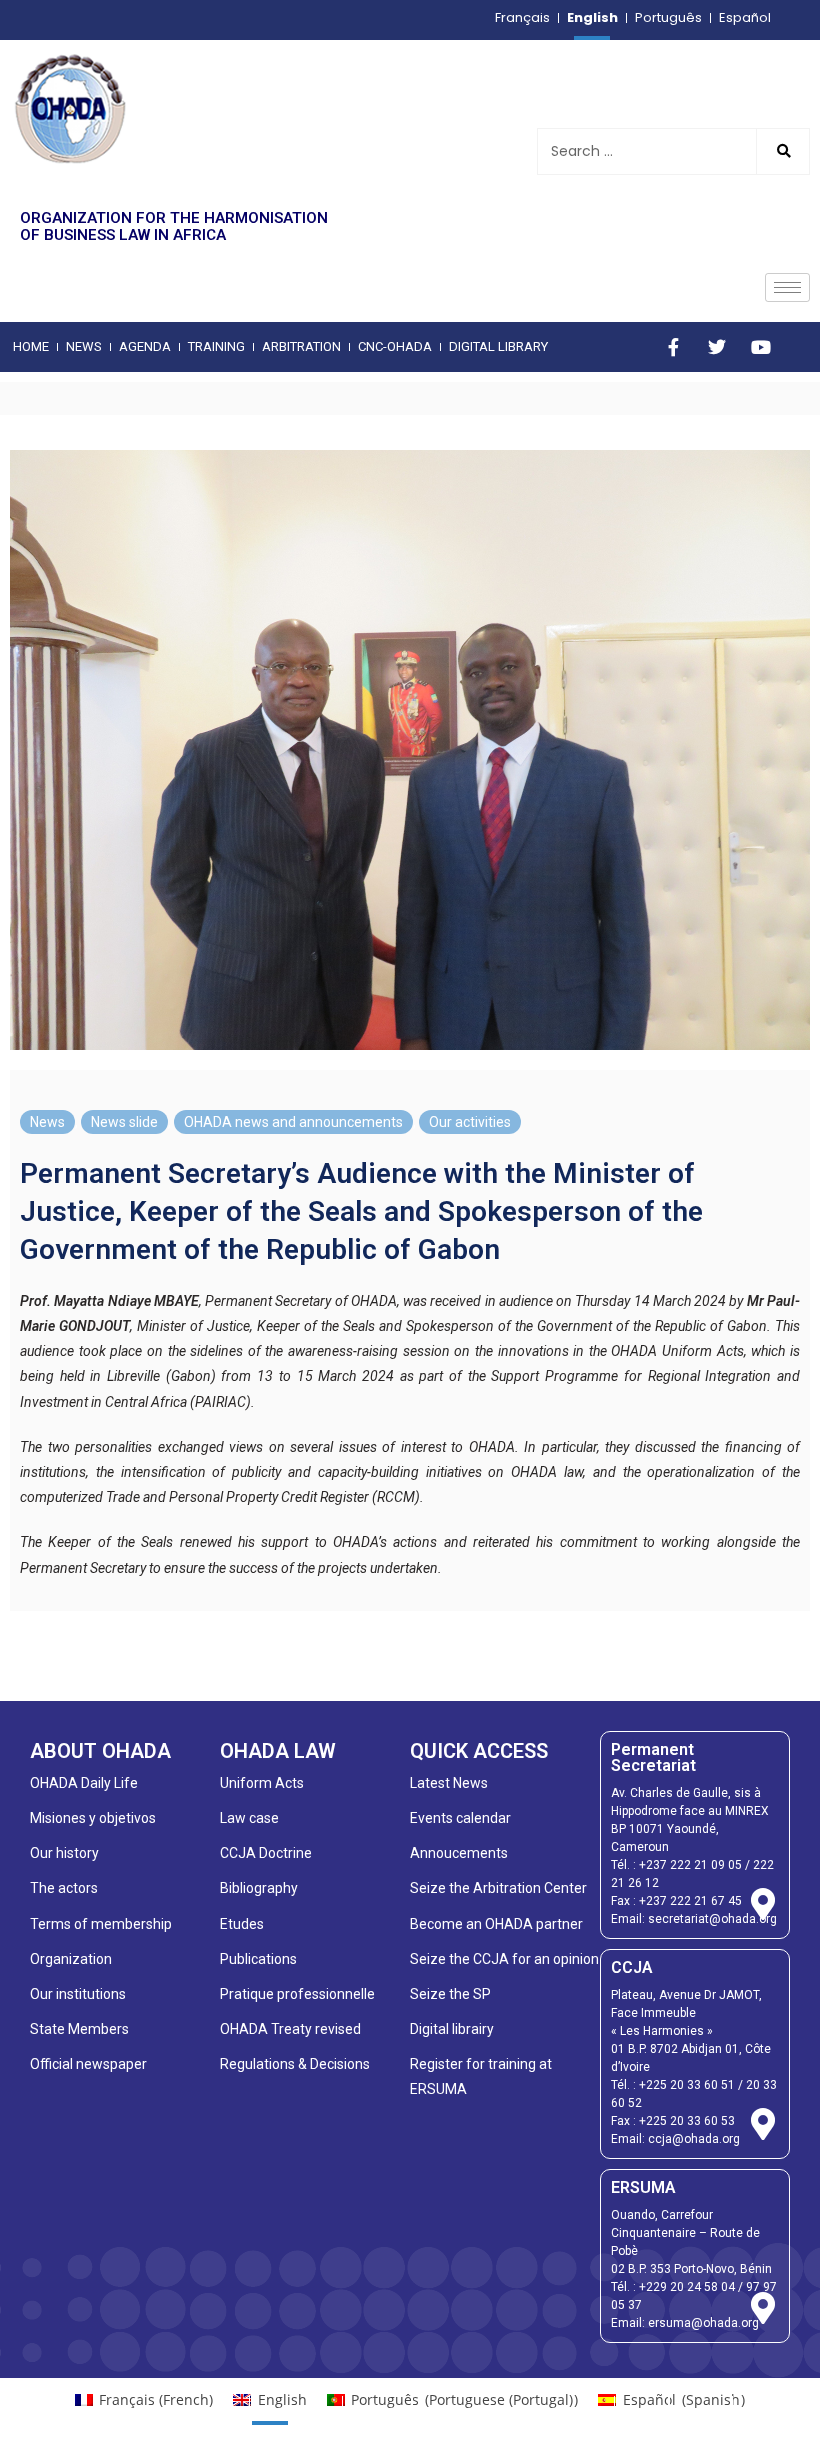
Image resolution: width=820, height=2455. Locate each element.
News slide (124, 1122)
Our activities (470, 1122)
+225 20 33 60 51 (687, 2085)
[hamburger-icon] (787, 287)
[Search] (782, 151)
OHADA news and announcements (293, 1122)
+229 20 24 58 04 (687, 2287)
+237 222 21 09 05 (690, 1865)
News (47, 1122)
